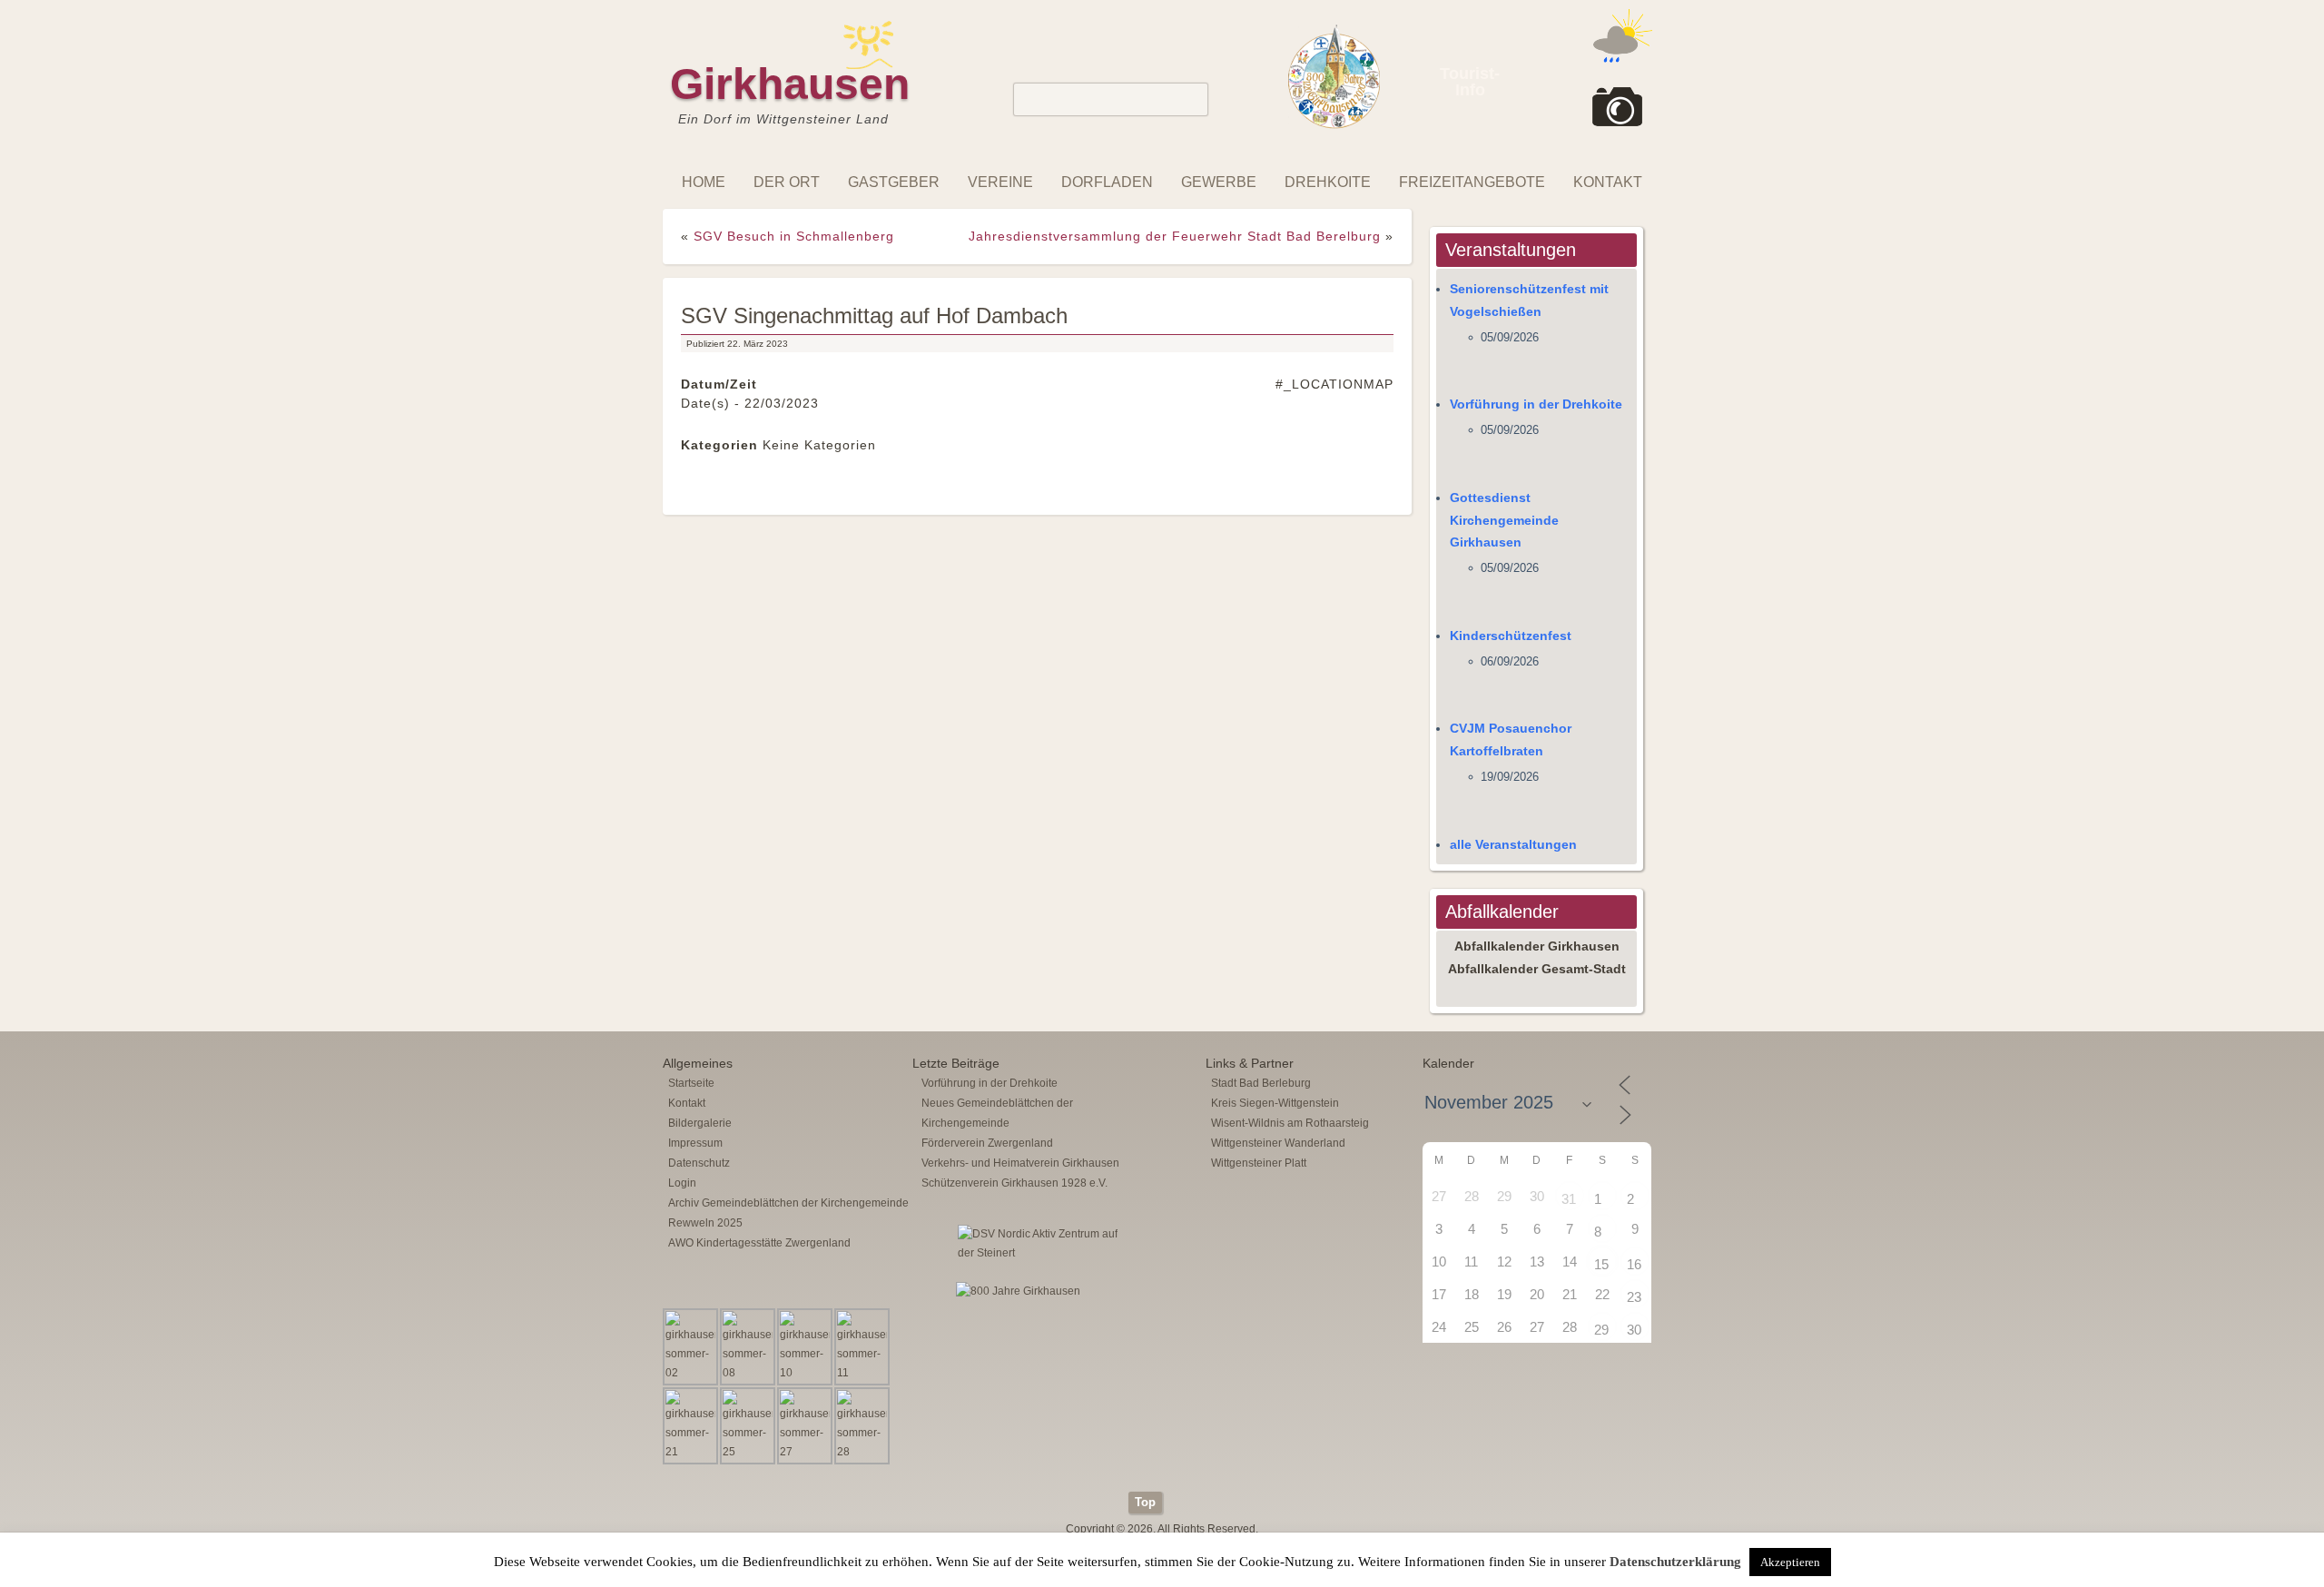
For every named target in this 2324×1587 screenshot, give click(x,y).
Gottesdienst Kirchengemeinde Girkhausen (1504, 520)
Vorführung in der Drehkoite (1536, 404)
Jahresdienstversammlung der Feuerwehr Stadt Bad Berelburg (1175, 236)
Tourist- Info (1470, 82)
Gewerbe (1219, 182)
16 (1634, 1264)
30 (1634, 1330)
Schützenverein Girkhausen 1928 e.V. (1014, 1183)
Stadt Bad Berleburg (1261, 1083)
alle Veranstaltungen (1513, 844)
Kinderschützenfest (1511, 636)
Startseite (691, 1083)
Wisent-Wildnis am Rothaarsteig (1290, 1123)
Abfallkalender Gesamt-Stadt (1537, 969)
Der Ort (787, 182)
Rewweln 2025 (705, 1223)
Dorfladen (1107, 182)
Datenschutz (699, 1163)
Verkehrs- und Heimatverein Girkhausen (1020, 1163)
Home (704, 182)
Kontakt (1608, 182)
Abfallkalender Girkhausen (1537, 946)
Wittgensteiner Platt (1259, 1163)
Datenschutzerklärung (1675, 1562)
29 (1601, 1330)
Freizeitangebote (1472, 182)
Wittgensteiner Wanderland (1278, 1143)
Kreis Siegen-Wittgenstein (1275, 1103)
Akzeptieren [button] (1790, 1562)
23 (1634, 1297)
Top (1145, 1502)
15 (1601, 1264)
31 (1569, 1199)
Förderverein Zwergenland (987, 1143)
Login (682, 1183)
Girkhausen (790, 84)
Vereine (1000, 182)
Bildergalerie (700, 1123)
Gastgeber (894, 182)
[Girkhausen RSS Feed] (1647, 1487)
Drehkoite (1328, 182)
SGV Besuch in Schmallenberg (794, 236)
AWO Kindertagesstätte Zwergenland (759, 1243)
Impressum (695, 1143)
